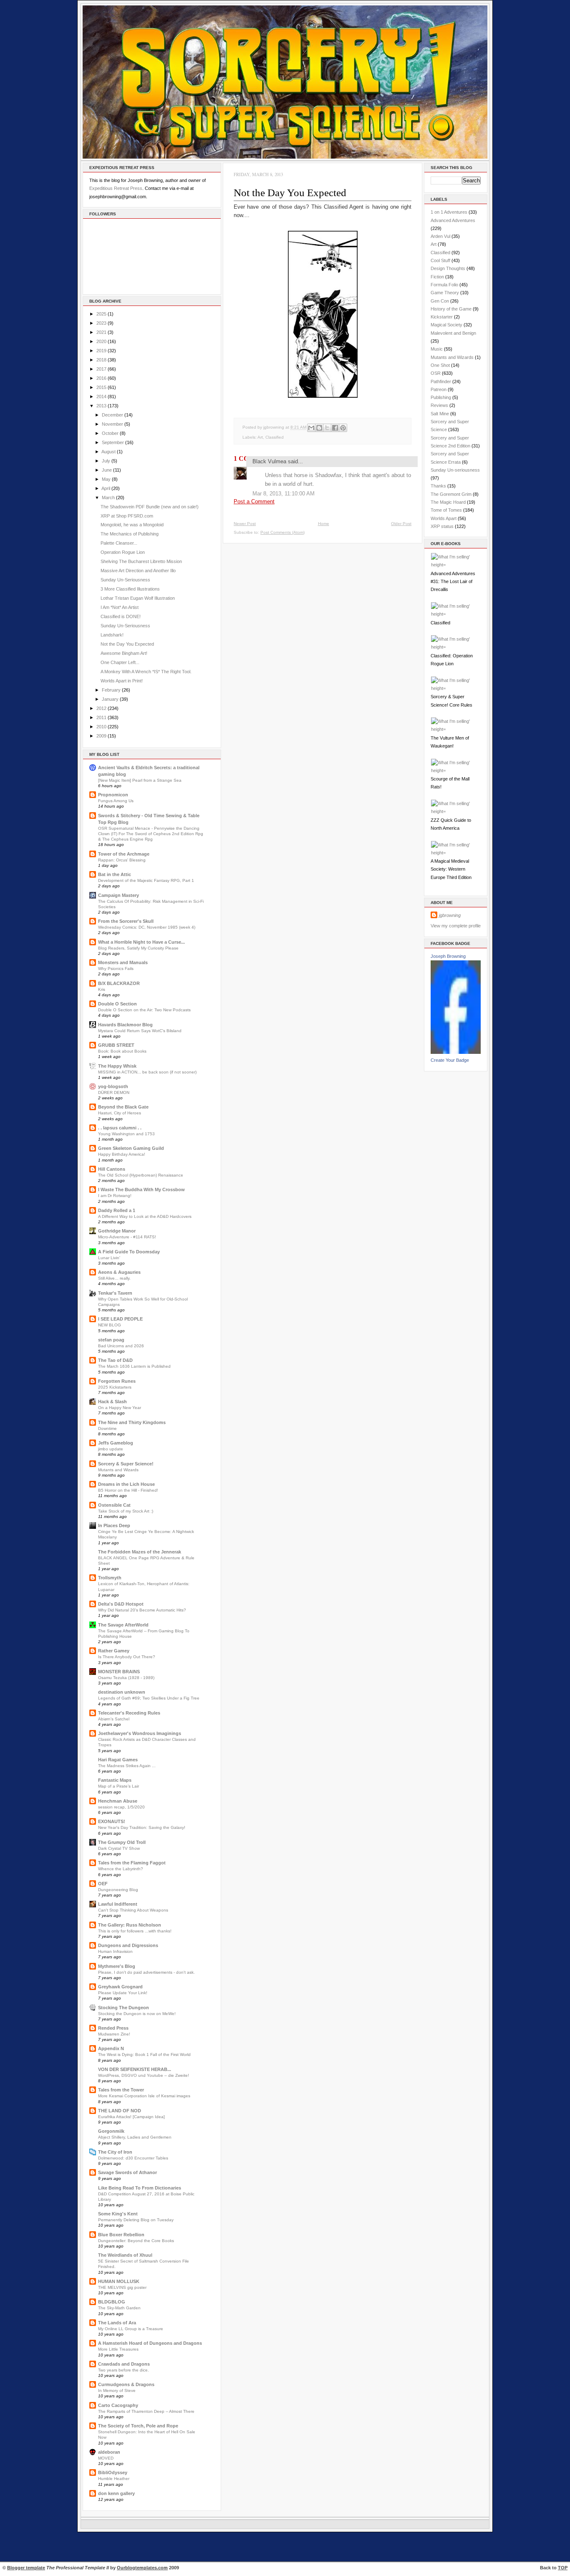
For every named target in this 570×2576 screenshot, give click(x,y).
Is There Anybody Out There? (127, 1657)
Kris (102, 989)
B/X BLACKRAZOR (119, 983)
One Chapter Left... (120, 662)
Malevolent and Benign (453, 333)
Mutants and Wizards (118, 1470)
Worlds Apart (444, 518)
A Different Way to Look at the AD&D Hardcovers (145, 1216)
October (110, 433)
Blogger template (26, 2568)
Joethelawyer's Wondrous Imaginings (140, 1733)
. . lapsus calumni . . (120, 1128)
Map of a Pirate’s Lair (119, 1786)
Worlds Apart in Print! (122, 681)
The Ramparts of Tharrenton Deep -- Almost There (146, 2411)
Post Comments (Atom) (282, 532)
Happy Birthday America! (122, 1154)
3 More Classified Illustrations (130, 589)
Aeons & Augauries (119, 1272)
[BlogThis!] (319, 428)
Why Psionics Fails (116, 969)
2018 (101, 360)
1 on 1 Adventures (449, 212)
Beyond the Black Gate (123, 1107)
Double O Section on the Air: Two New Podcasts (144, 1010)
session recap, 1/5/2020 (121, 1807)
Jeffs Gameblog (116, 1443)
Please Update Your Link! (123, 1993)
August (108, 452)
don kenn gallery (116, 2493)
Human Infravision (115, 1951)
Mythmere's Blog (117, 1966)
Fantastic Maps (115, 1780)
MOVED (106, 2458)
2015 (101, 387)
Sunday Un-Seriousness (125, 580)
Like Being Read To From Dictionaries (140, 2188)
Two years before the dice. (124, 2370)
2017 (101, 369)
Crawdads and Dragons (124, 2364)
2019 (101, 351)
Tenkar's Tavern (115, 1293)
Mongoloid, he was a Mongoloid (132, 525)
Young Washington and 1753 (126, 1134)
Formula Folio (444, 285)
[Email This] (311, 428)
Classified (275, 437)
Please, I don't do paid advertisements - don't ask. (146, 1972)
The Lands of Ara (117, 2323)
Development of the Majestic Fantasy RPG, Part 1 (146, 880)
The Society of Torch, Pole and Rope (138, 2426)
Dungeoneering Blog (118, 1890)
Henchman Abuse (118, 1801)
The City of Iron (115, 2152)
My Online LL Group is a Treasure (131, 2329)
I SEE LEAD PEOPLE (120, 1319)
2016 (101, 378)
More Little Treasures (118, 2349)
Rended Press (113, 2028)
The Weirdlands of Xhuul (125, 2255)
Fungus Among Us (116, 801)
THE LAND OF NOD (120, 2111)
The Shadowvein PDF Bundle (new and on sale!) (150, 507)
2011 (101, 717)
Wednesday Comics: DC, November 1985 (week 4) (147, 927)
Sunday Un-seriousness (455, 470)
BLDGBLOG (112, 2302)
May (106, 479)
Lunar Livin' (109, 1258)
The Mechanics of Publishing (130, 534)
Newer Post (245, 524)
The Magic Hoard (448, 502)
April (106, 488)
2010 (101, 727)
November (112, 424)
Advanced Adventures (453, 220)
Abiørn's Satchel (114, 1719)
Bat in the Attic (115, 874)
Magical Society (446, 325)
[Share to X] (327, 428)
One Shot (440, 365)
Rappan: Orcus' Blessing (122, 860)
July (106, 461)
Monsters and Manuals (123, 962)
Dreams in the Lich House (126, 1484)
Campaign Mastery (119, 895)
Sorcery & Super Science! (126, 1464)
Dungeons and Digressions (128, 1945)
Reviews (439, 405)
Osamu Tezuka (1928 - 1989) (126, 1678)
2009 (101, 736)
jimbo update (111, 1449)
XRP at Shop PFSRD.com (127, 516)
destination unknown (122, 1692)
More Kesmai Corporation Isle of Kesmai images (144, 2096)
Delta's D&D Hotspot (121, 1604)
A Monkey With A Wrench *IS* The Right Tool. (146, 672)
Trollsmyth (110, 1578)
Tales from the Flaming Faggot (132, 1863)
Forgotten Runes (117, 1381)
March (108, 498)
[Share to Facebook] (335, 428)
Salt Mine (440, 414)
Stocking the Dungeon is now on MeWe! (137, 2014)
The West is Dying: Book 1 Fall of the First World (144, 2054)
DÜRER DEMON (114, 1092)
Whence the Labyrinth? (121, 1869)
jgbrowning (450, 915)
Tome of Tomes (446, 510)
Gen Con (440, 301)
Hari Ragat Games (118, 1760)
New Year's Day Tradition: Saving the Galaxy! (142, 1827)
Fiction (437, 277)
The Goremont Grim (451, 494)
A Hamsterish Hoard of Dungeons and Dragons (150, 2343)
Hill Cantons (112, 1169)
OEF (103, 1884)
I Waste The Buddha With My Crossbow (141, 1190)
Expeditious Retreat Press (116, 188)
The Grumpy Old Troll (122, 1842)
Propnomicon (113, 795)
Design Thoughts (448, 268)
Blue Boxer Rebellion (121, 2235)
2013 (101, 406)
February (111, 690)
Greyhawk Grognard (120, 1987)
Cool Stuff (440, 260)
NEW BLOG (110, 1325)
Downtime (107, 1428)
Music (437, 349)
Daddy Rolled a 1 (117, 1210)
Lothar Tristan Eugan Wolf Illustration (138, 598)
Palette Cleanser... (119, 543)
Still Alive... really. (114, 1278)
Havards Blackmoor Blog (125, 1025)
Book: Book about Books (122, 1051)
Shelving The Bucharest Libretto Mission (141, 561)
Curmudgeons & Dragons (126, 2384)
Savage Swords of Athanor (127, 2172)
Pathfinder (441, 381)
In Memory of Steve (117, 2390)
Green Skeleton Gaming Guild (131, 1148)
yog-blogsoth (113, 1086)
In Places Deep (114, 1525)
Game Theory (445, 293)
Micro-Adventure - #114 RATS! (127, 1237)
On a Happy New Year (120, 1408)
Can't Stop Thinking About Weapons (133, 1910)
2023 (101, 323)
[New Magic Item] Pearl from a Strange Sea (140, 780)
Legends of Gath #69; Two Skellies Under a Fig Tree (149, 1698)
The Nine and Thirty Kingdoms (132, 1422)
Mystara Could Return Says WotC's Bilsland (140, 1031)
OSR (436, 373)
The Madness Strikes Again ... (127, 1766)
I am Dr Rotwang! (115, 1196)
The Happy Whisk (117, 1066)
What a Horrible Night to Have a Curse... (141, 942)
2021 (101, 332)
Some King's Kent (118, 2214)
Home (324, 524)
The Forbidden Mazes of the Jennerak (140, 1552)
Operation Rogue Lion (123, 552)
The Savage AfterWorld (123, 1625)
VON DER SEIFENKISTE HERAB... (135, 2069)
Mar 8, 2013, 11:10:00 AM (284, 494)
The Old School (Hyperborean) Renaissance (141, 1175)
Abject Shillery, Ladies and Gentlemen (135, 2137)
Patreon (439, 389)
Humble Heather (114, 2479)
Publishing (441, 397)
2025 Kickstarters (115, 1387)
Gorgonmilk (111, 2131)
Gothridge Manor (117, 1231)
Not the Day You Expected (127, 644)
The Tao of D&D (115, 1360)
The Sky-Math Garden (119, 2308)
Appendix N (111, 2048)
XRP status (442, 526)
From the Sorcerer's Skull (126, 921)
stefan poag (111, 1340)
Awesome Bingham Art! (124, 653)
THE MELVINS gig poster (122, 2287)
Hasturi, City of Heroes (120, 1113)
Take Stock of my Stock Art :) (126, 1511)
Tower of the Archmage (124, 854)
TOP (563, 2568)
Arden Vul (440, 236)
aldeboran (109, 2452)
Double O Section (117, 1004)
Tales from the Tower (121, 2090)
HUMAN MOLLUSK (119, 2281)
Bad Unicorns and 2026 (121, 1346)
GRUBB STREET (116, 1045)
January (110, 699)
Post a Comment (254, 501)
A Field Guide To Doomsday (129, 1252)
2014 (101, 397)
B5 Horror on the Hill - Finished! (128, 1490)
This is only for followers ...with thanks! (135, 1931)
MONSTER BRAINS (119, 1672)
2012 (101, 708)
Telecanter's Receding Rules (129, 1713)
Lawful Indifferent (118, 1904)
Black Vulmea (269, 461)
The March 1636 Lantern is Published (134, 1366)
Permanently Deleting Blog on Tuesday (136, 2220)
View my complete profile (456, 926)
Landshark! (112, 635)
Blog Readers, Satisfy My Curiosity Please (138, 948)
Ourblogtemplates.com (142, 2568)
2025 (101, 314)
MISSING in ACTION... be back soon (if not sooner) (147, 1072)
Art (260, 437)
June (107, 470)
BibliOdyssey (113, 2472)
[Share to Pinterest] (343, 428)
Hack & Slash (112, 1402)
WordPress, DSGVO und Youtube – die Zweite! (144, 2075)
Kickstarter (442, 317)
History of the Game (451, 309)
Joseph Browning (448, 956)
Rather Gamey (114, 1651)
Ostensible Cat (114, 1505)
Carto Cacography (118, 2405)
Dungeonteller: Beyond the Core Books (136, 2241)
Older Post (401, 524)
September (113, 442)
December (112, 415)
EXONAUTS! (112, 1821)
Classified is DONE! (121, 616)
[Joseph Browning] (456, 1052)
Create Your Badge (450, 1060)
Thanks (438, 486)
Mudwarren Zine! (114, 2034)
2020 (101, 341)
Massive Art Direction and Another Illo (138, 571)
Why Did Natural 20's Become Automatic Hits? (142, 1610)
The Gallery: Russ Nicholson (130, 1925)
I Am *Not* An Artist (120, 607)
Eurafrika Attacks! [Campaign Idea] (131, 2117)
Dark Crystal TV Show (119, 1848)
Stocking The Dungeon (124, 2008)
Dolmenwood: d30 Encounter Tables (133, 2158)
